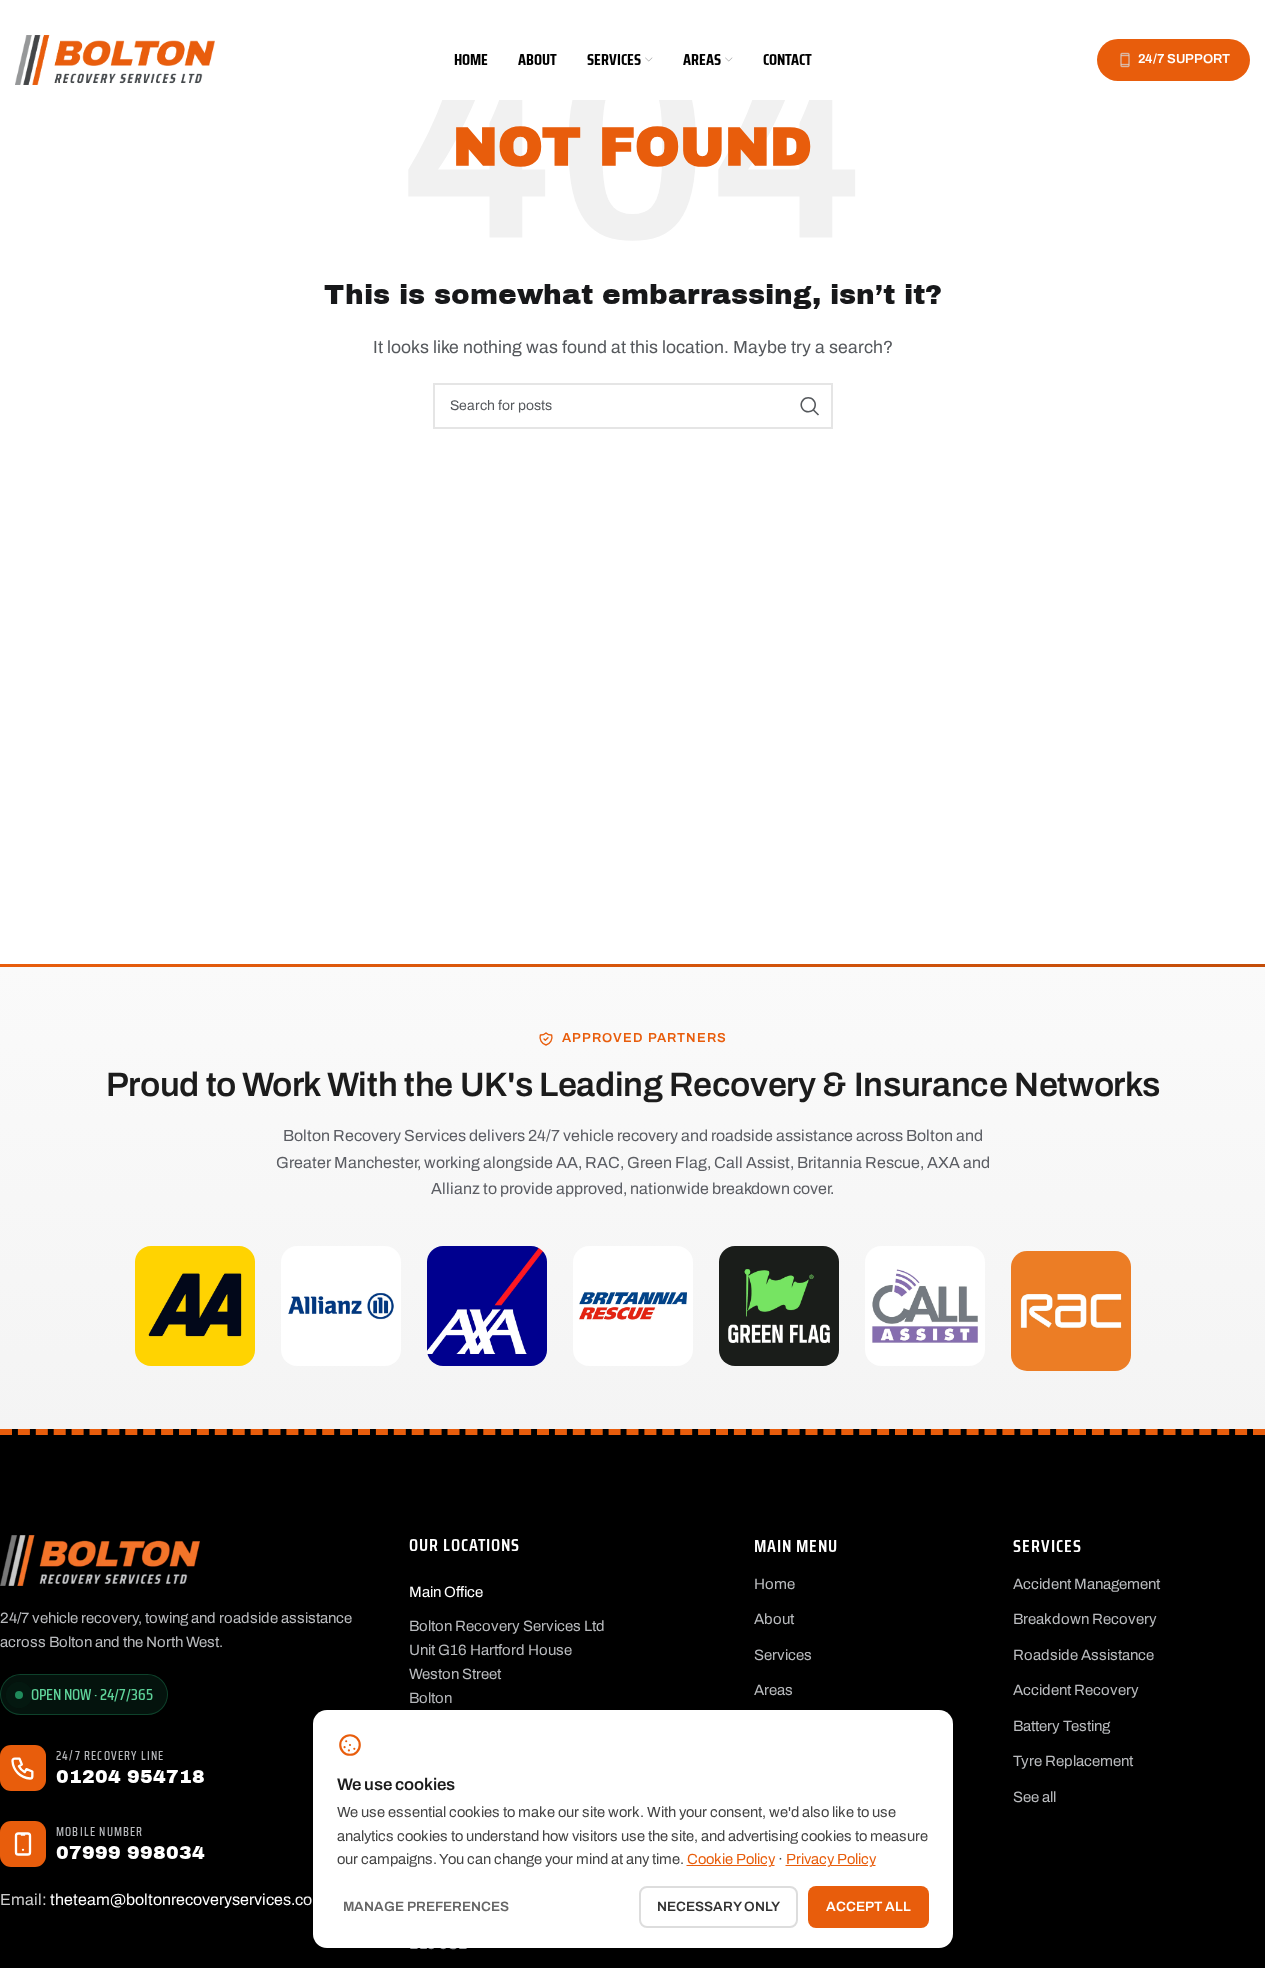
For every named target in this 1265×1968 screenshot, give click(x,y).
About (774, 1619)
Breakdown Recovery (1085, 1619)
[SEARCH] (810, 406)
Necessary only (718, 1906)
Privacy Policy (831, 1859)
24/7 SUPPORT (1184, 59)
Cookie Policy (731, 1859)
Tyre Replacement (1073, 1761)
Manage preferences (426, 1906)
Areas (773, 1690)
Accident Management (1086, 1584)
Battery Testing (1061, 1726)
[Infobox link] (189, 1768)
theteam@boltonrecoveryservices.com (188, 1899)
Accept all (868, 1906)
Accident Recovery (1076, 1690)
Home (774, 1584)
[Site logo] (115, 58)
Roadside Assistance (1083, 1655)
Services (783, 1655)
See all (1034, 1797)
